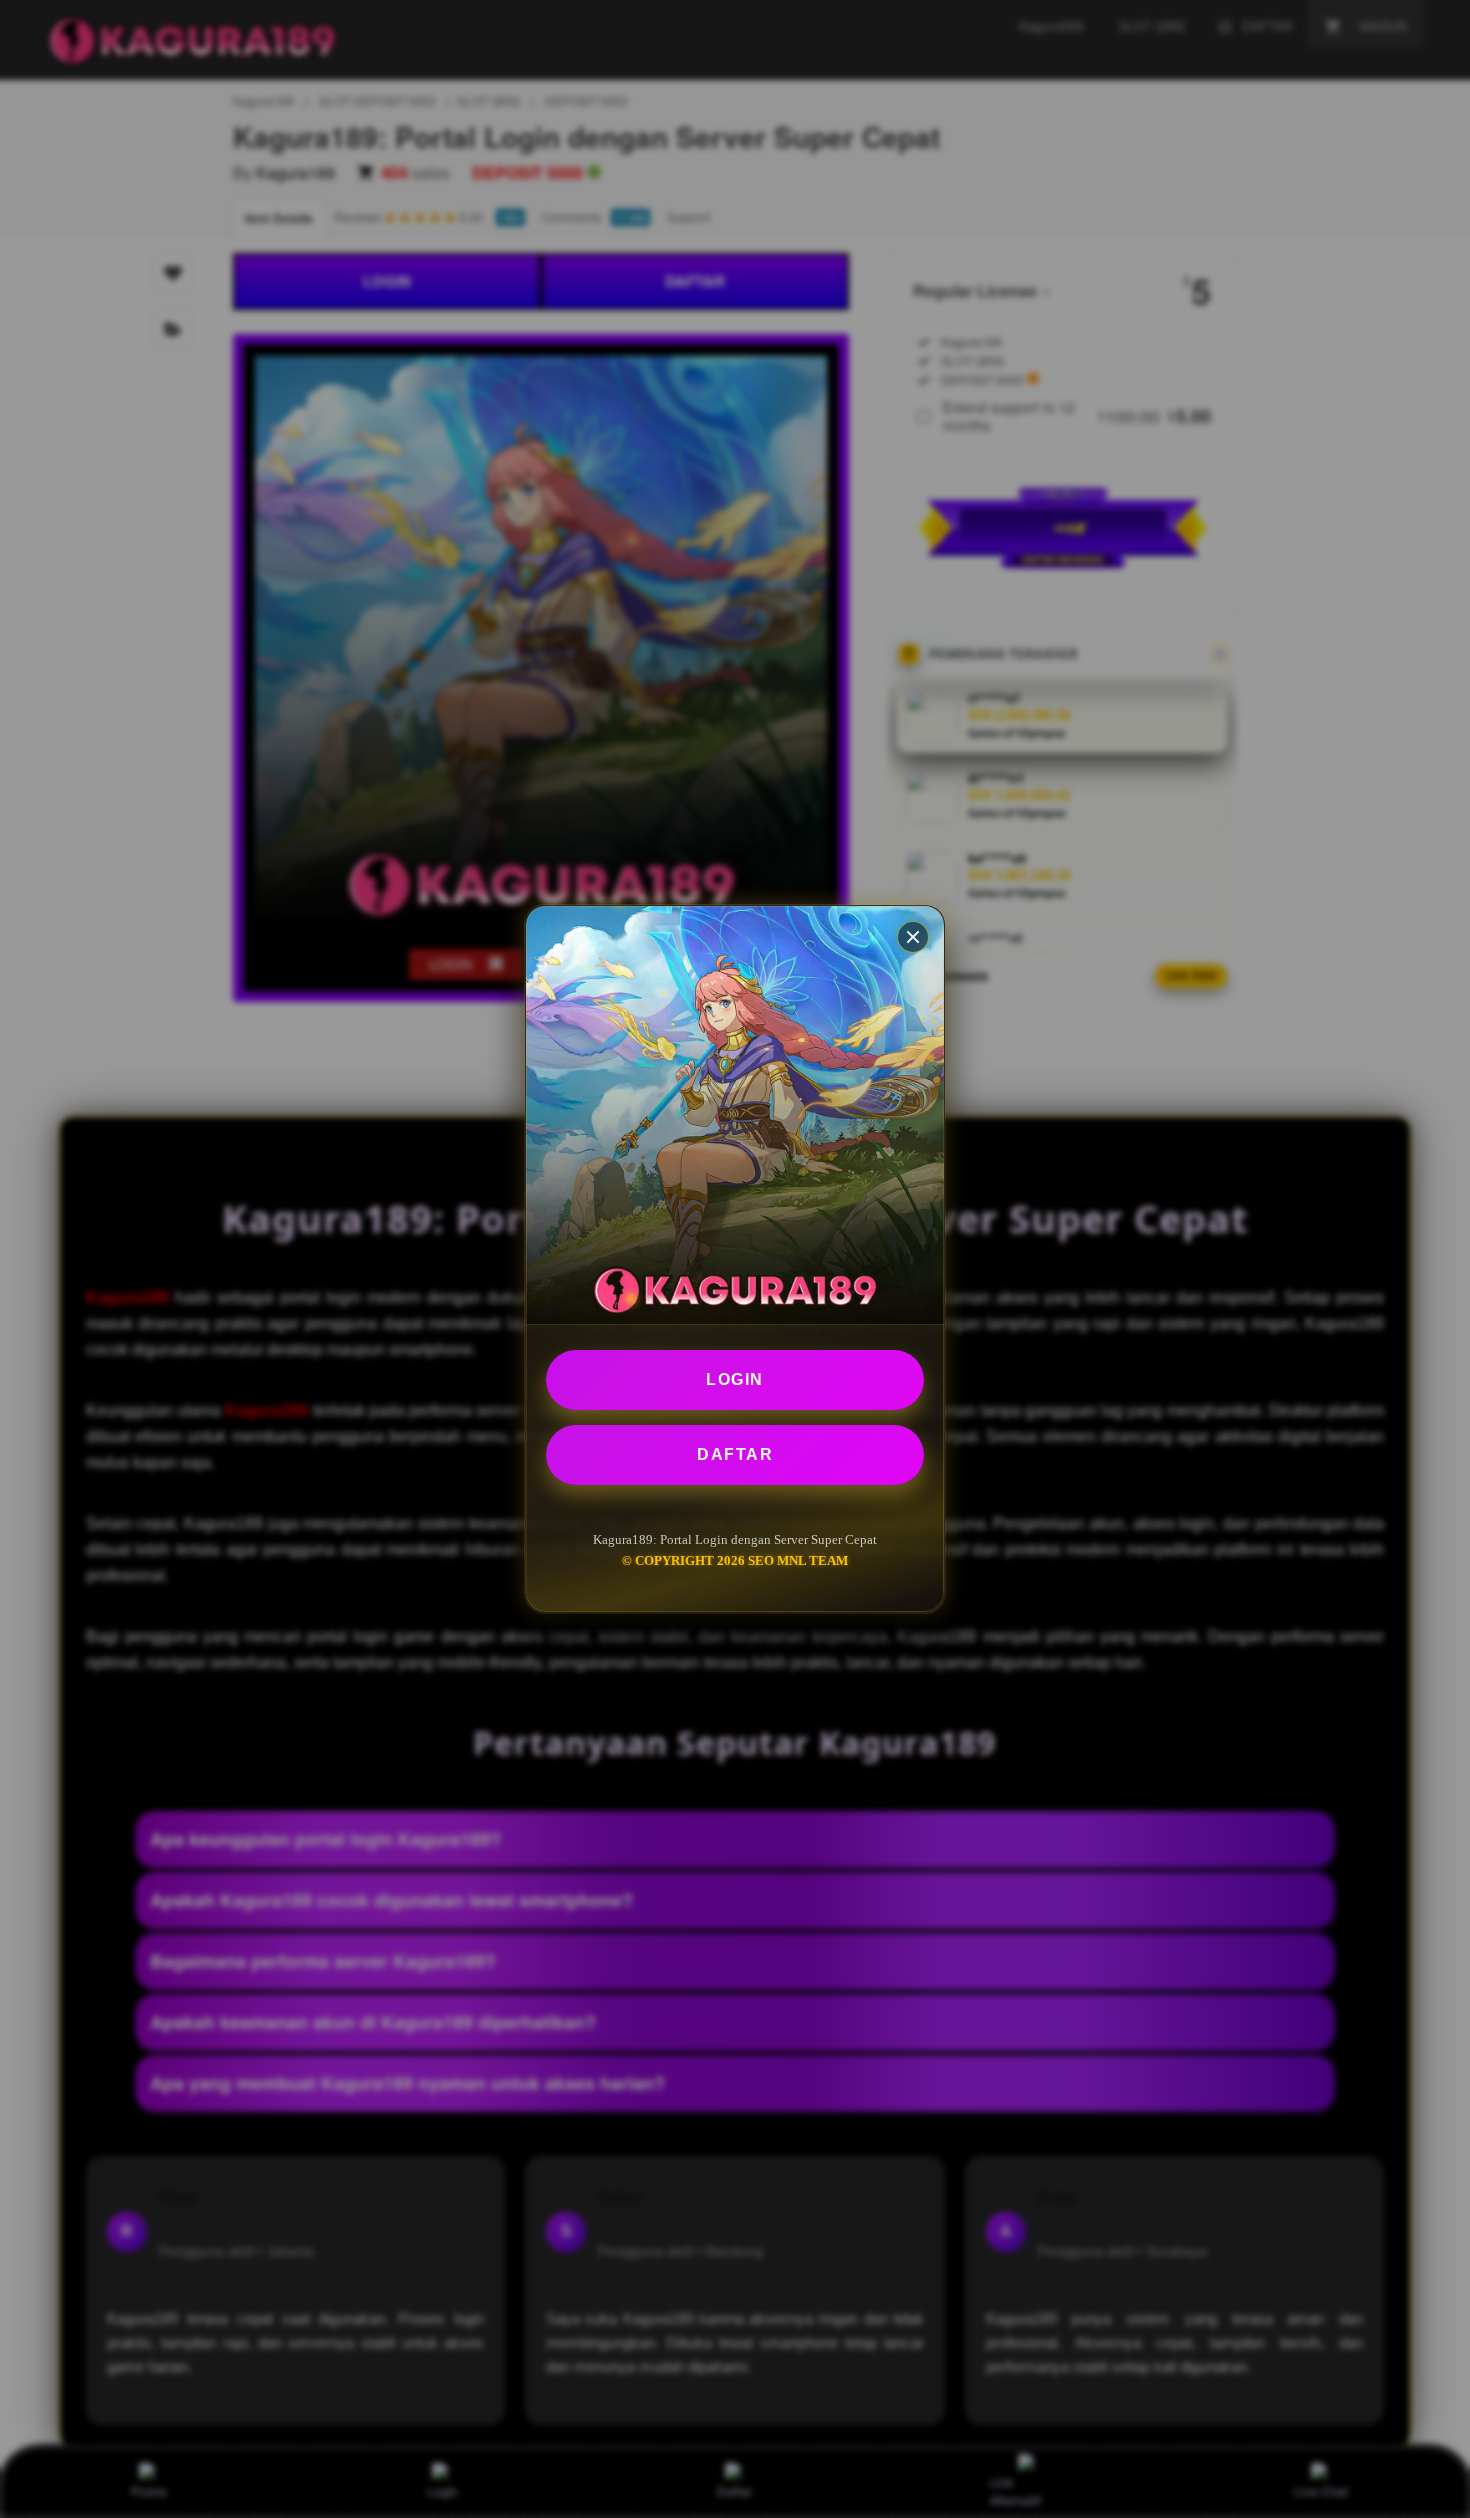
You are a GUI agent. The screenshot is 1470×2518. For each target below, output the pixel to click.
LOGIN (735, 1379)
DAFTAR (735, 1454)
